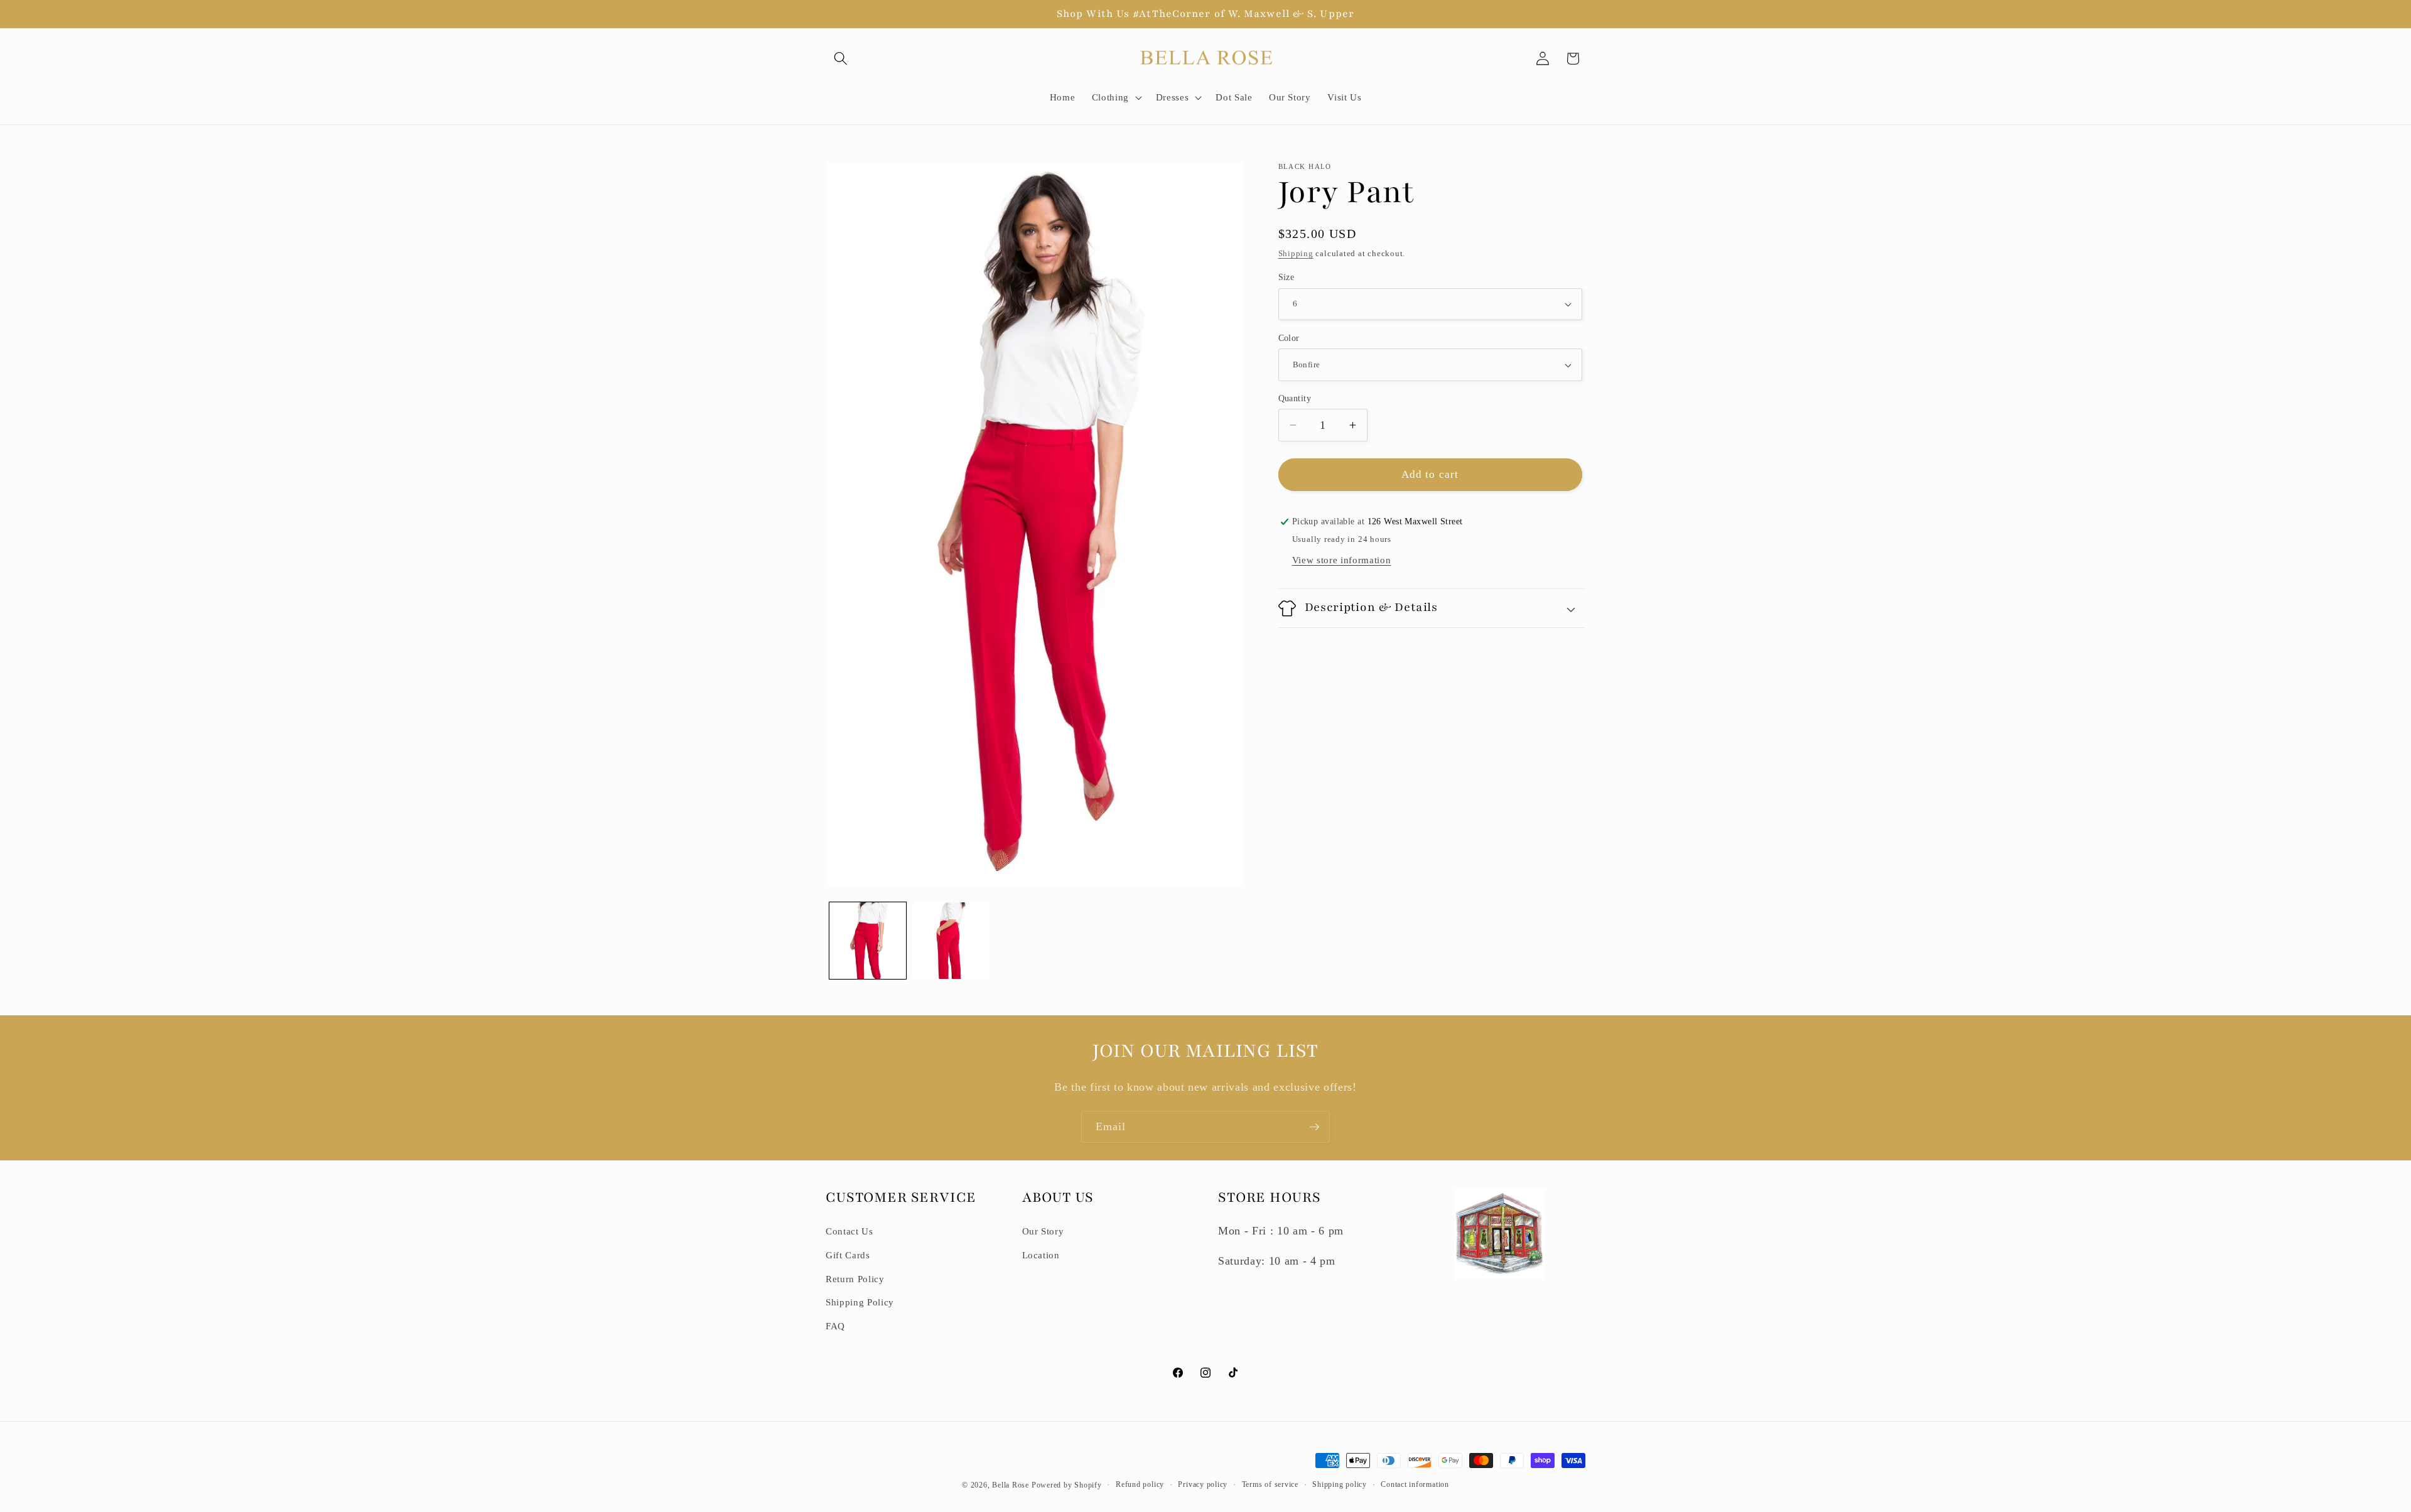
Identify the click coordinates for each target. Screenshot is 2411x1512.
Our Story (1043, 1231)
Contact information (1415, 1484)
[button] (841, 58)
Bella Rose (1011, 1485)
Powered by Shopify (1067, 1485)
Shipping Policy (860, 1302)
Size (1286, 277)
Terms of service (1270, 1484)
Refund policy (1140, 1484)
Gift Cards (848, 1255)
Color (1289, 338)
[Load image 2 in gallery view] (951, 941)
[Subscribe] (1314, 1127)
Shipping (1296, 253)
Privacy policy (1203, 1484)
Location (1041, 1255)
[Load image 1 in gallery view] (868, 941)
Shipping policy (1340, 1484)
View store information (1342, 560)
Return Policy (855, 1279)
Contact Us (850, 1231)
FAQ (835, 1326)
